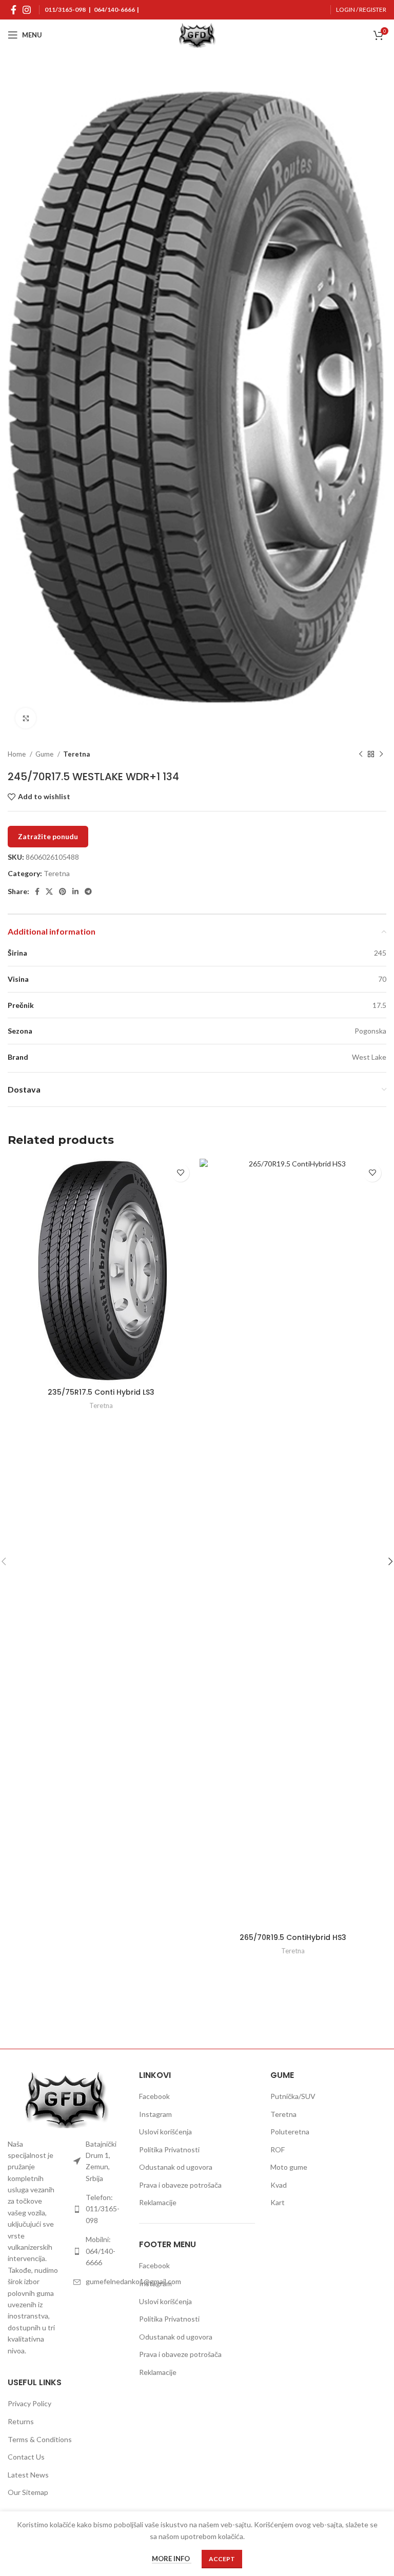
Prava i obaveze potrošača (180, 2185)
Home (17, 754)
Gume (45, 754)
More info (172, 2559)
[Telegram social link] (88, 891)
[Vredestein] (292, 2013)
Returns (21, 2421)
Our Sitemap (28, 2492)
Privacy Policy (29, 2403)
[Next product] (381, 755)
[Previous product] (361, 755)
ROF (278, 2149)
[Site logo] (197, 34)
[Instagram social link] (27, 10)
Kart (278, 2202)
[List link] (98, 2162)
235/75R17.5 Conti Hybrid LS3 (101, 1392)
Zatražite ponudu (48, 836)
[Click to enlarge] (26, 718)
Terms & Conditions (40, 2439)
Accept (222, 2559)
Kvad (279, 2185)
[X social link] (49, 891)
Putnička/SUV (293, 2096)
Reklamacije (158, 2202)
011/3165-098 (65, 9)
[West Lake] (102, 2013)
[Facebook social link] (14, 10)
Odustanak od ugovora (176, 2167)
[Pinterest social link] (63, 891)
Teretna (76, 754)
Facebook (154, 2096)
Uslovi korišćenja (165, 2132)
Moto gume (289, 2167)
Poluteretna (290, 2132)
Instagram (155, 2114)
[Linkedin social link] (75, 891)
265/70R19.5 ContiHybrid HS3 (293, 1937)
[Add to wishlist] (180, 1173)
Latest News (28, 2475)
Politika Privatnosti (169, 2149)
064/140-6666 (114, 9)
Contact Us (26, 2457)
